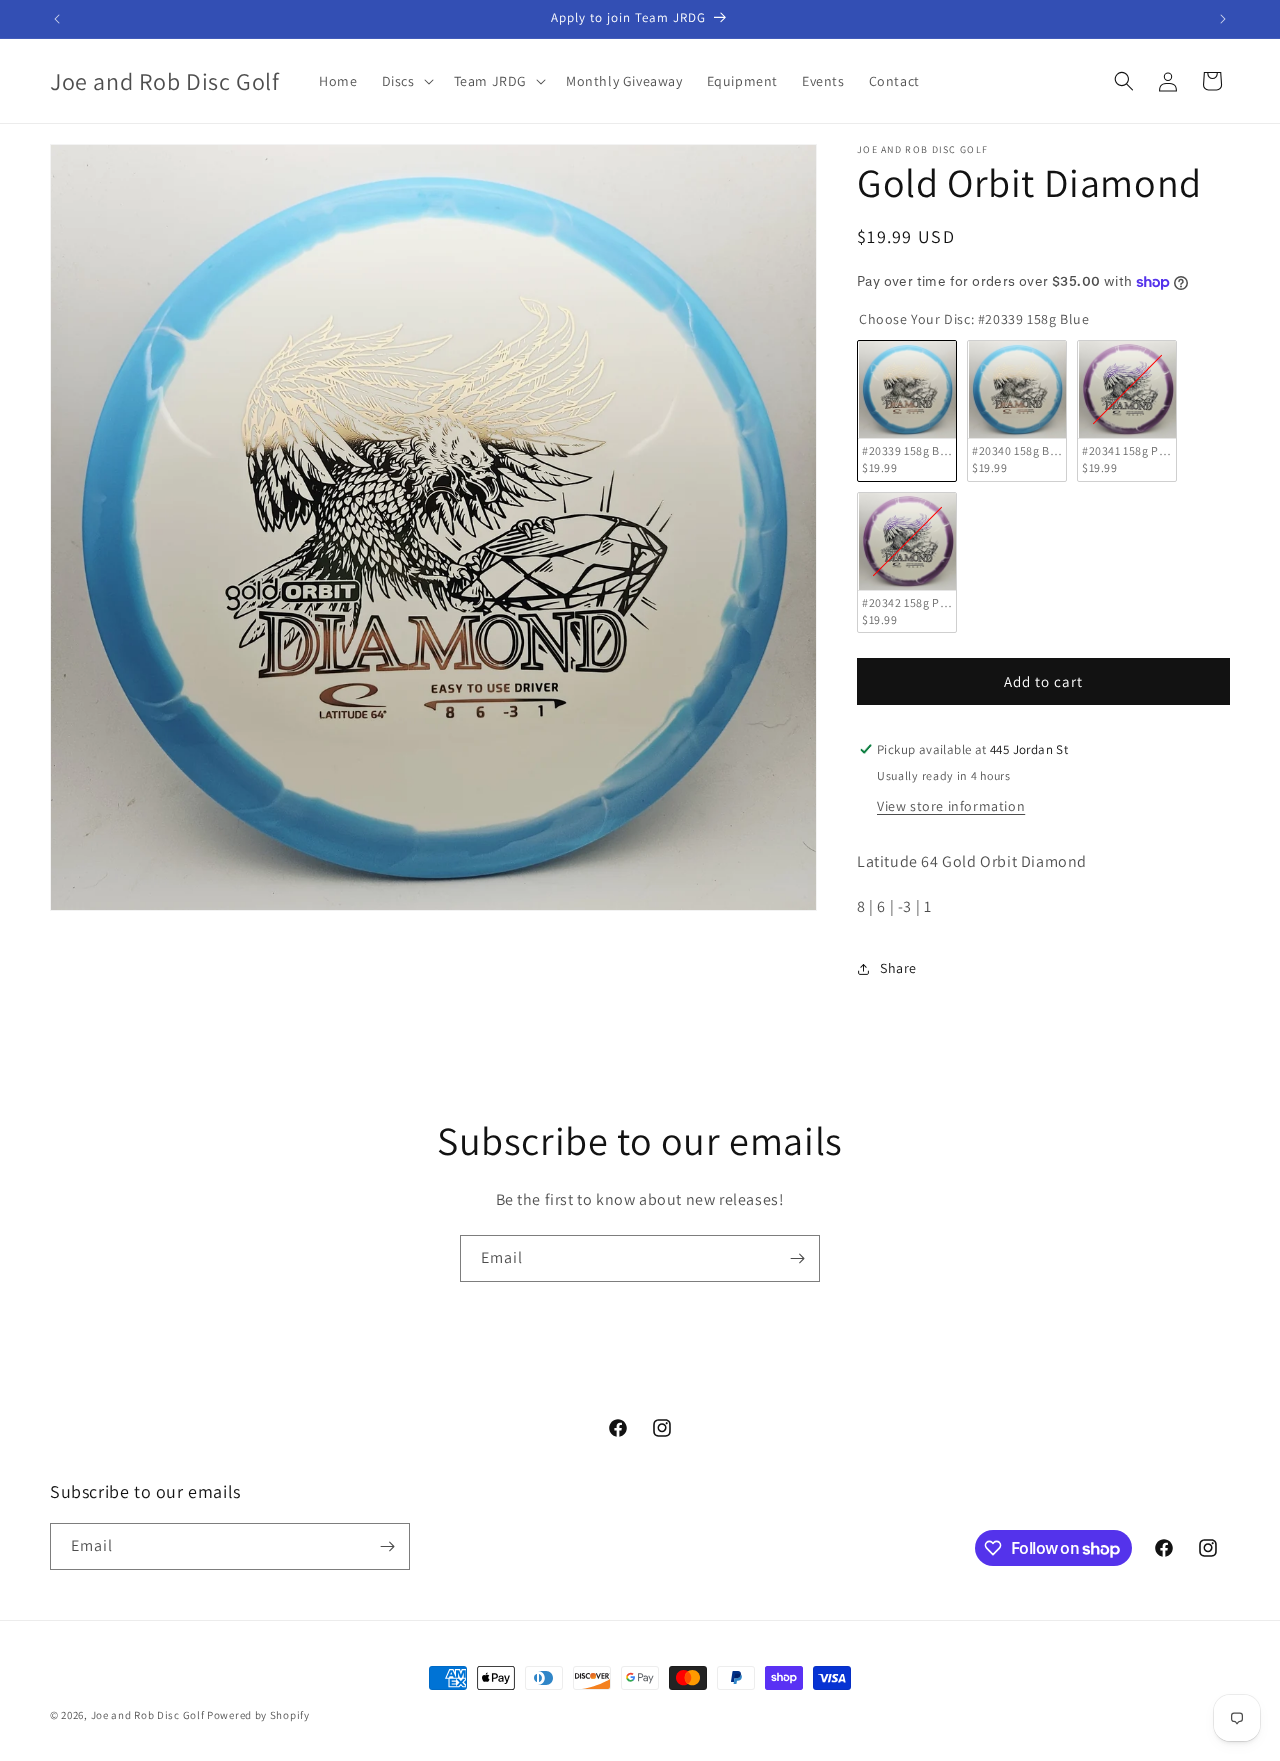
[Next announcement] (1223, 19)
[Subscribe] (797, 1258)
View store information (951, 806)
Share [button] (898, 968)
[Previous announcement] (57, 19)
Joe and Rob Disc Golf (148, 1715)
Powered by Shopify (258, 1715)
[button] (406, 81)
